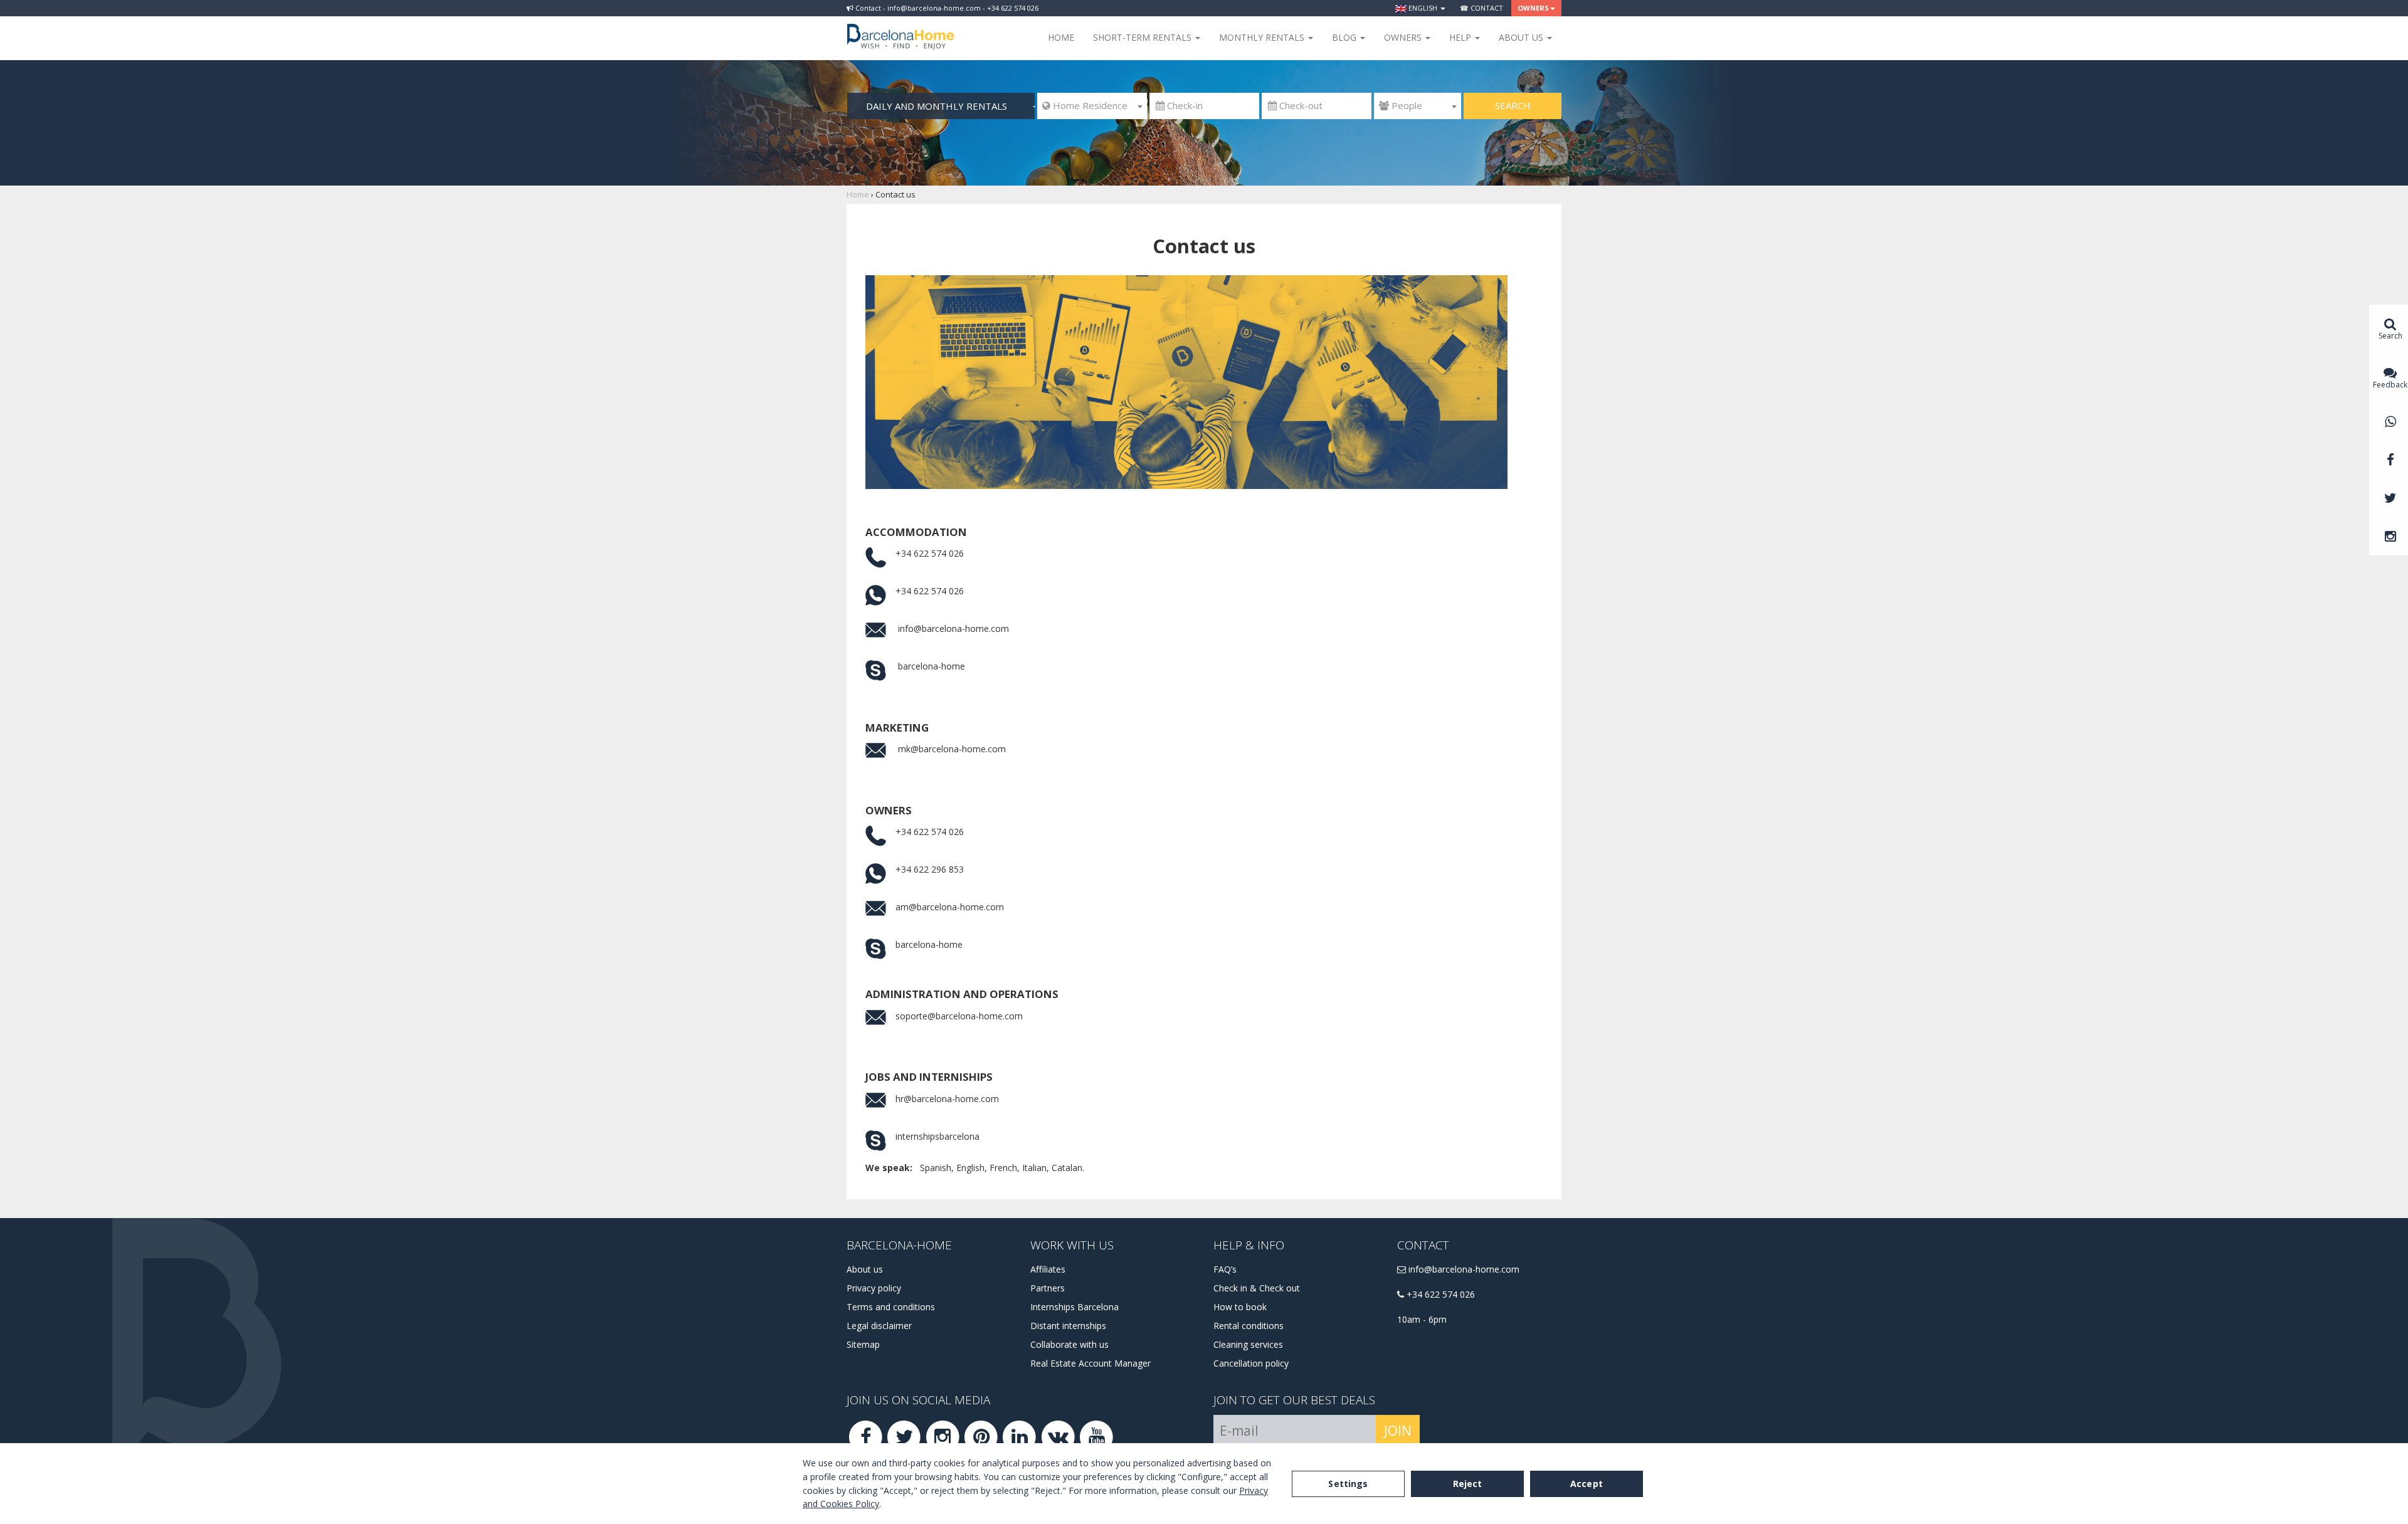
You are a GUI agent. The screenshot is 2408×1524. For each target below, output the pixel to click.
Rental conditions (1249, 1326)
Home (1061, 37)
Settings (1348, 1484)
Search (1513, 105)
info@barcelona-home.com (1463, 1269)
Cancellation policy (1251, 1363)
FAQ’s (1225, 1269)
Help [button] (1461, 37)
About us (865, 1269)
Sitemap (863, 1344)
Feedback (2390, 385)
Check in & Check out (1257, 1288)
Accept (1587, 1484)
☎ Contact (1481, 8)
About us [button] (1522, 37)
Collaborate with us (1069, 1344)
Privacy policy (874, 1288)
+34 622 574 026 (1439, 1294)
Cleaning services (1248, 1344)
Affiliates (1048, 1269)
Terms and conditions (891, 1307)
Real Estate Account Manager (1090, 1363)
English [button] (1423, 8)
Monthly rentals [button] (1263, 37)
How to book (1240, 1307)
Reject (1468, 1484)
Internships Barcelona (1075, 1307)
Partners (1048, 1288)
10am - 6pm (1422, 1319)
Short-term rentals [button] (1143, 37)
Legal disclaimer (879, 1326)
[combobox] (1092, 106)
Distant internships (1068, 1326)
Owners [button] (1533, 8)
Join (1398, 1431)
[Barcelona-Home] (900, 28)
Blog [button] (1345, 37)
